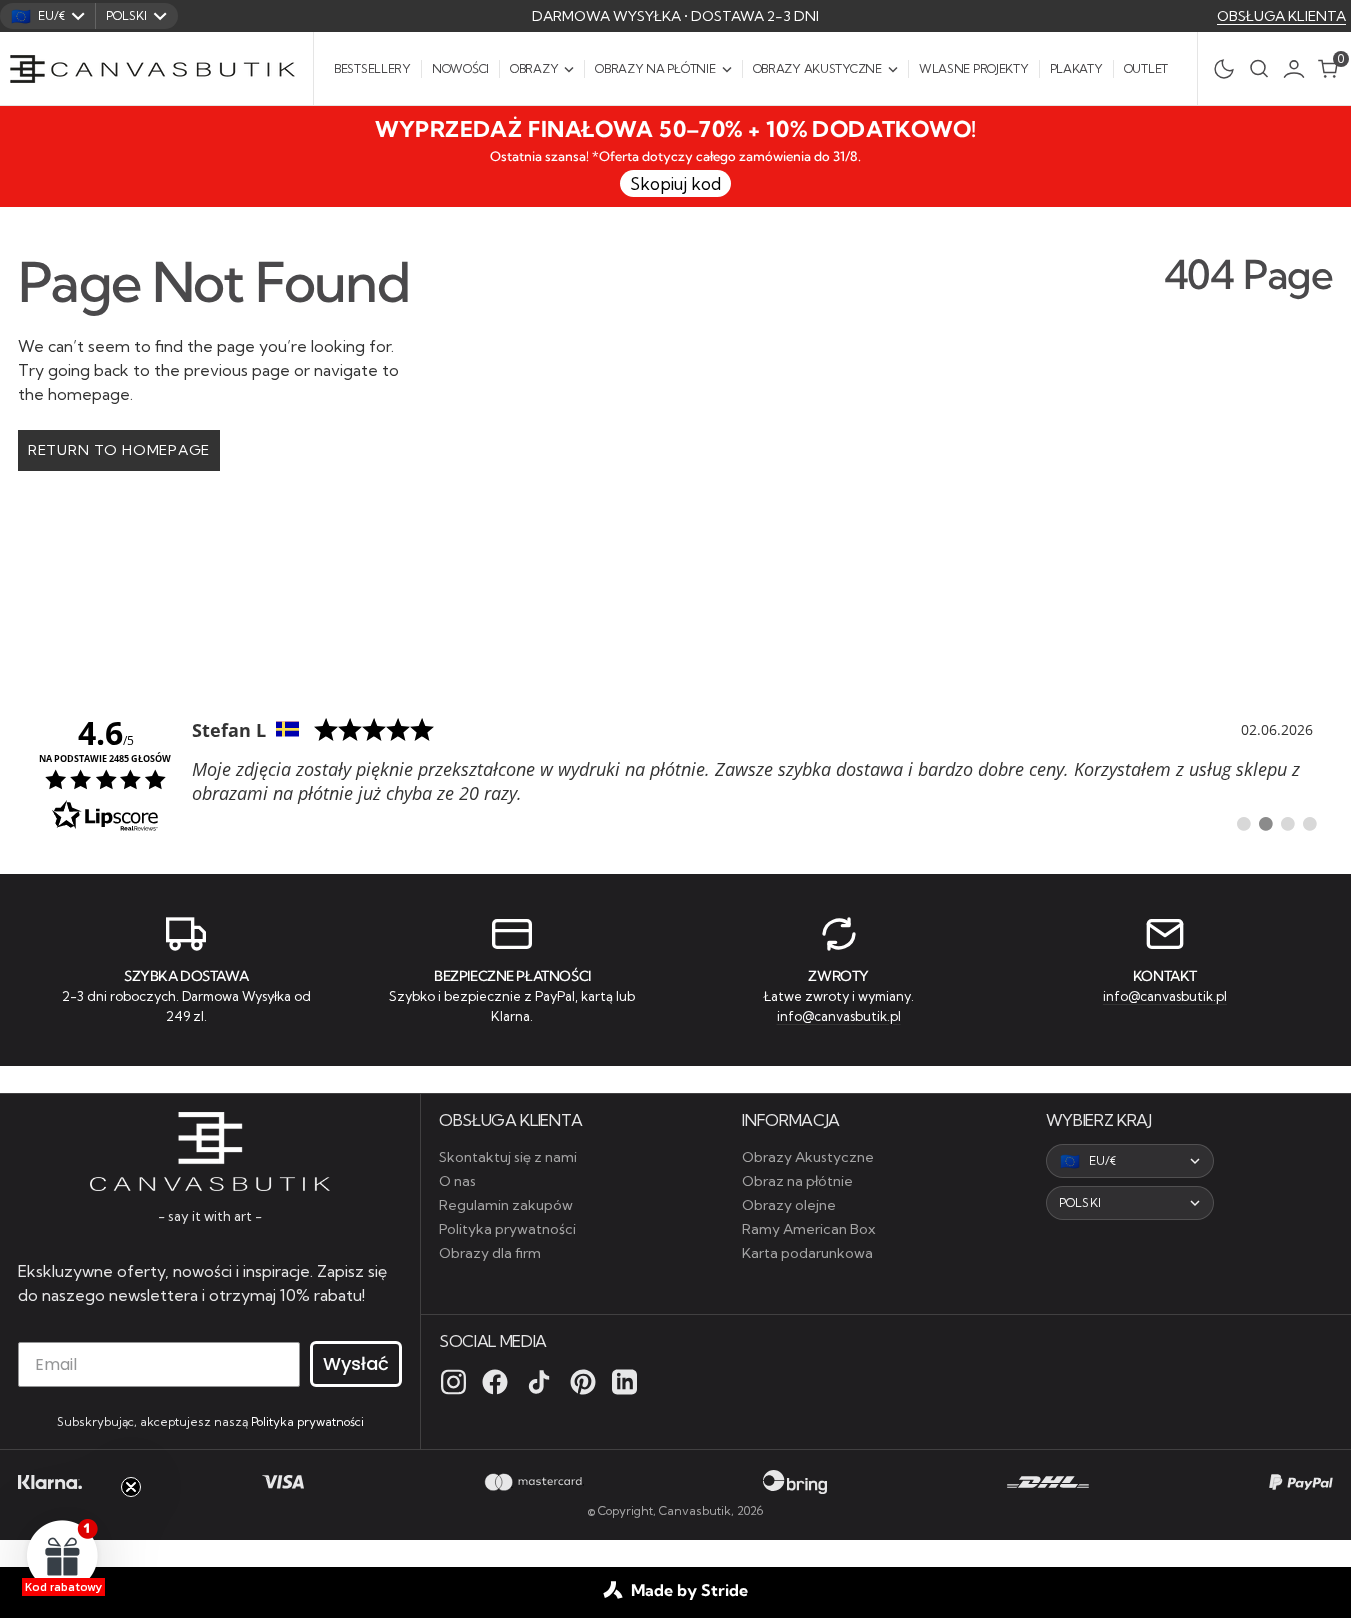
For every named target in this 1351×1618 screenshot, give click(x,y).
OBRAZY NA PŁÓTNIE (655, 68)
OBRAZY (534, 68)
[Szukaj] (1259, 68)
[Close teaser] (131, 1487)
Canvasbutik (695, 1510)
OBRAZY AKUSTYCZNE (817, 68)
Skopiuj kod (675, 183)
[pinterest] (583, 1382)
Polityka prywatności (307, 1421)
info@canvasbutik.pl (839, 1016)
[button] (1299, 69)
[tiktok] (539, 1382)
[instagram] (453, 1382)
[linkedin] (624, 1382)
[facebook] (495, 1382)
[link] (675, 773)
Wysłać (356, 1363)
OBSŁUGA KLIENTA (1281, 16)
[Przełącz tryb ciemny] (1218, 69)
